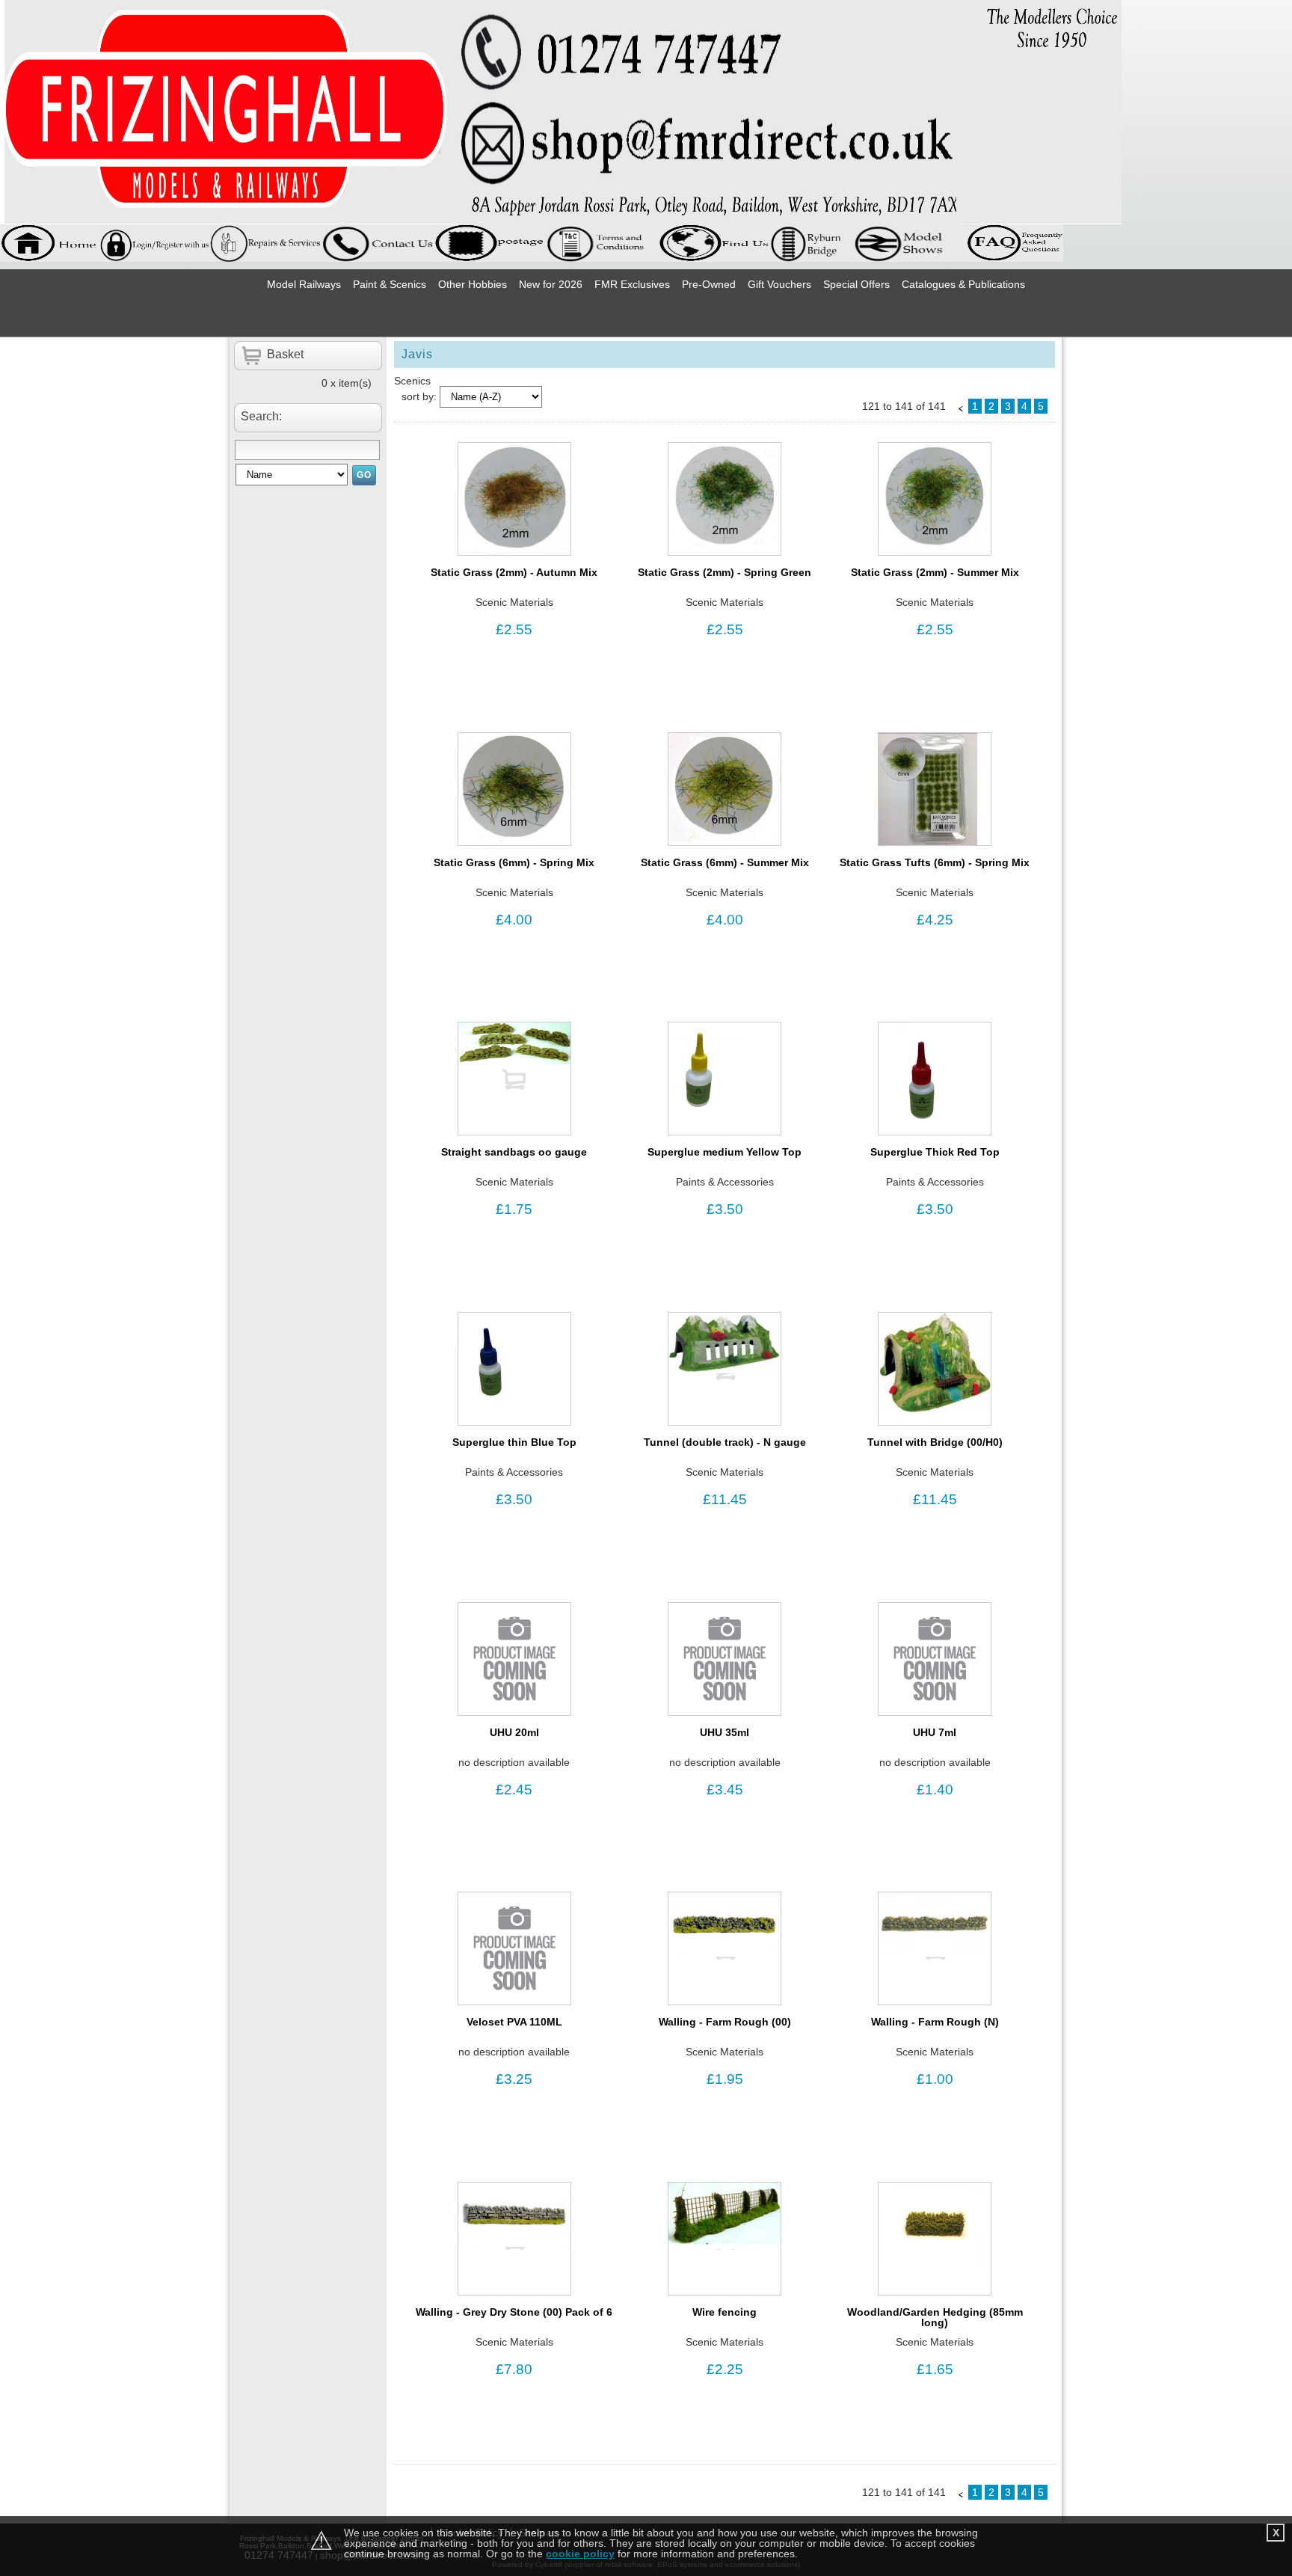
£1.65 (935, 2369)
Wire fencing (725, 2312)
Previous (961, 408)
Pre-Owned (709, 284)
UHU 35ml (725, 1732)
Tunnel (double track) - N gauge (725, 1442)
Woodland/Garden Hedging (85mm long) (935, 2317)
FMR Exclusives (632, 284)
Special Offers (856, 284)
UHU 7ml (935, 1732)
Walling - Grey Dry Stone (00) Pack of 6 (514, 2312)
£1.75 (514, 1209)
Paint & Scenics (390, 284)
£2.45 (514, 1790)
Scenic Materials (514, 602)
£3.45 (725, 1790)
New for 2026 (551, 284)
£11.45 (725, 1499)
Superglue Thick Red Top (935, 1152)
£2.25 (725, 2369)
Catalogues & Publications (963, 284)
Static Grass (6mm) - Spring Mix (514, 862)
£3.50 (725, 1209)
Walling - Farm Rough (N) (935, 2022)
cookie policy (580, 2554)
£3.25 (514, 2079)
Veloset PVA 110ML (514, 2022)
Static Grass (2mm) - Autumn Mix (514, 572)
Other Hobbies (473, 284)
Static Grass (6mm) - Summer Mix (725, 862)
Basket (285, 354)
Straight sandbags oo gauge (514, 1152)
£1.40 (935, 1790)
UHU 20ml (514, 1732)
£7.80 (514, 2369)
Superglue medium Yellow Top (725, 1152)
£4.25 (935, 920)
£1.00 (935, 2079)
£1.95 (725, 2079)
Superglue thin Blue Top (514, 1442)
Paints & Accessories (725, 1182)
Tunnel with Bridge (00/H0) (935, 1442)
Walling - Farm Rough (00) (725, 2022)
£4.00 (514, 920)
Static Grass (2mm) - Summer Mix (935, 572)
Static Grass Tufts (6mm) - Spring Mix (935, 862)
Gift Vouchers (779, 284)
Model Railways (304, 284)
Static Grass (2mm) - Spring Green (725, 572)
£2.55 (514, 629)
